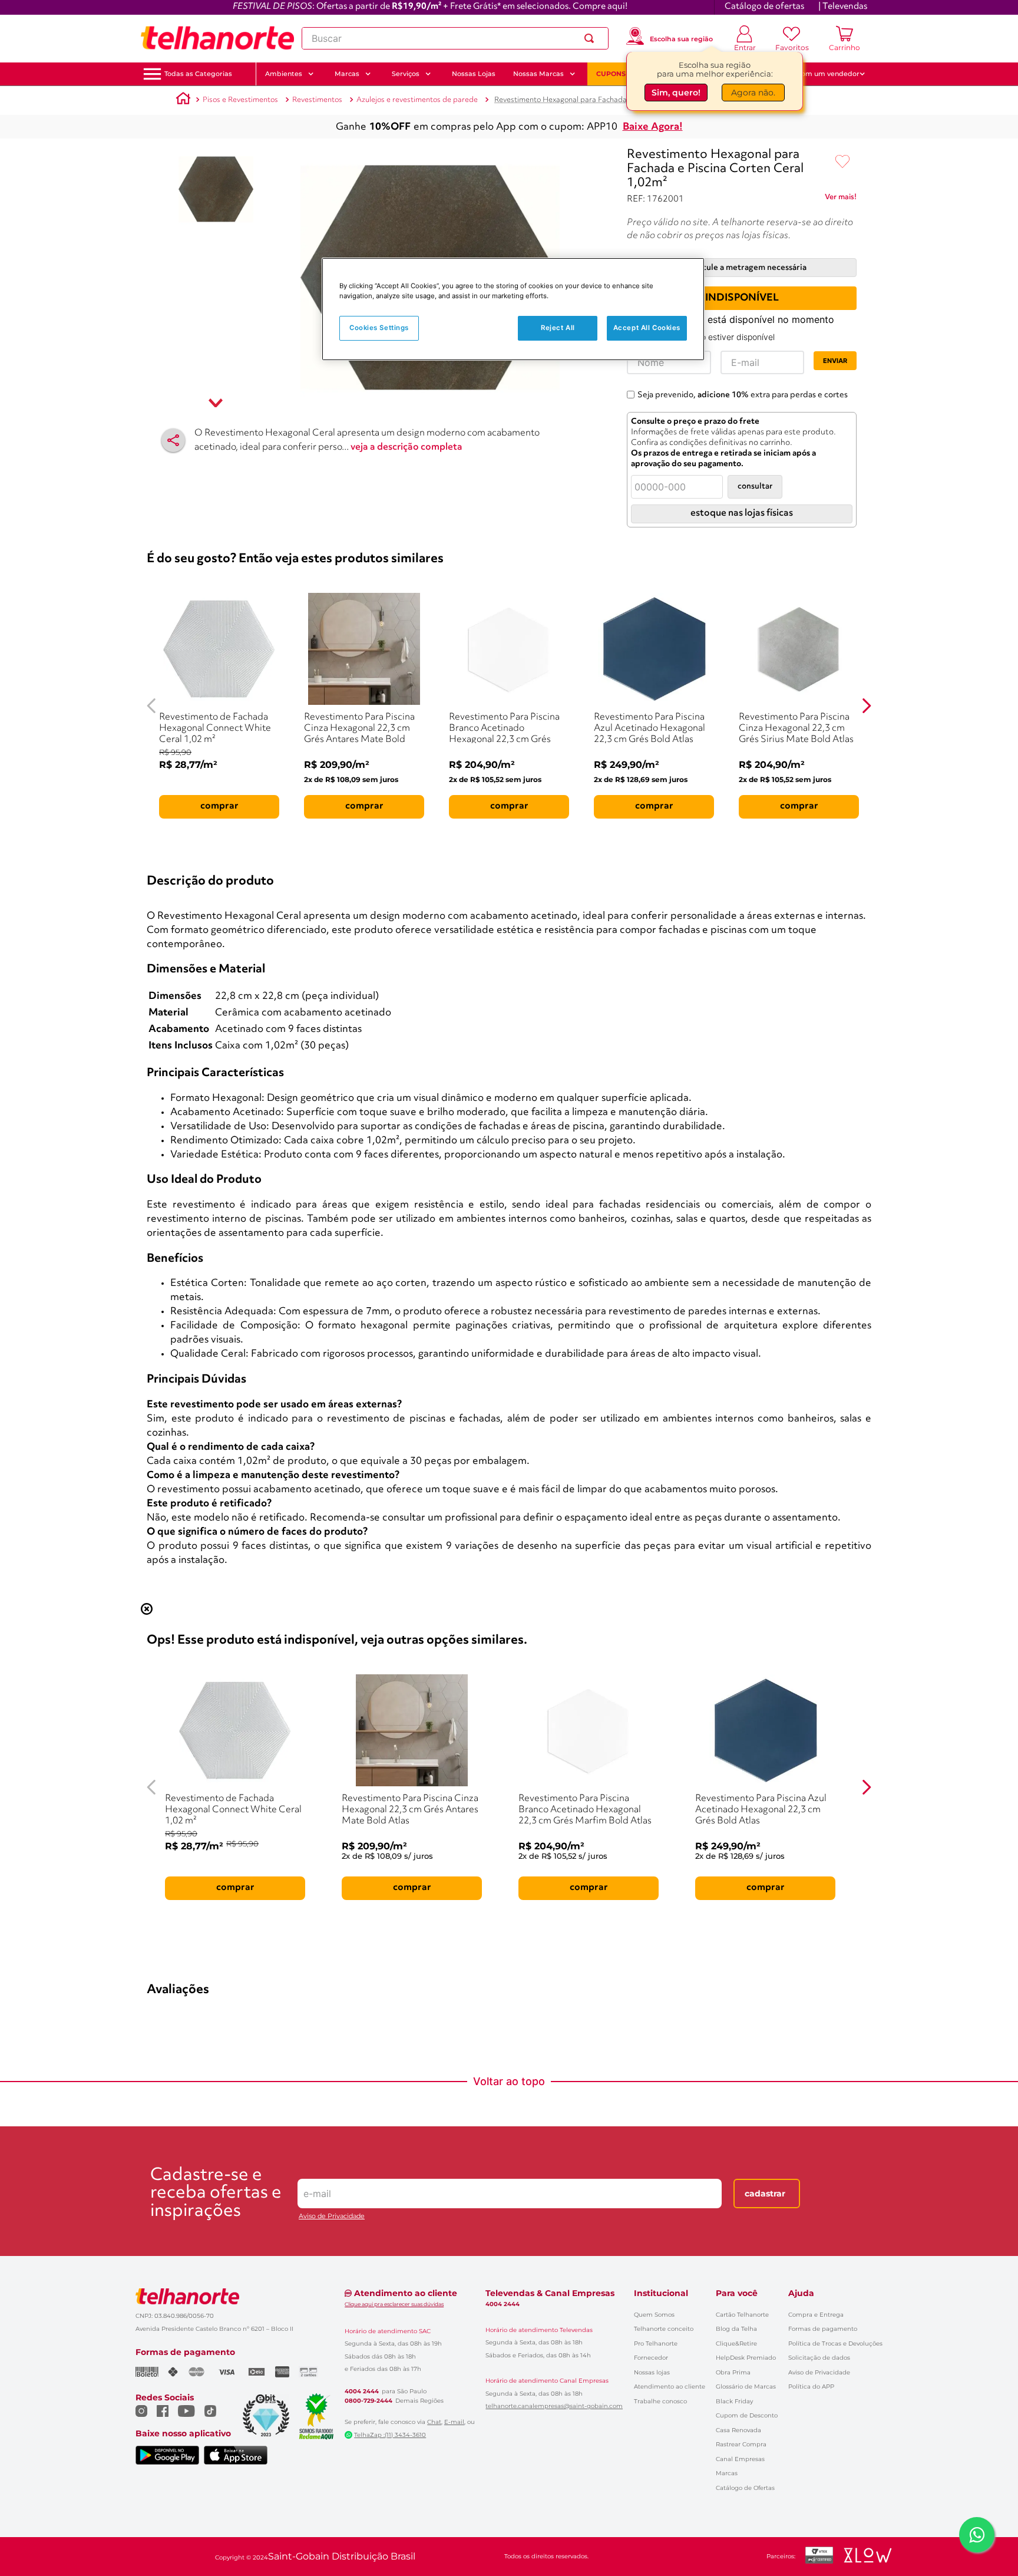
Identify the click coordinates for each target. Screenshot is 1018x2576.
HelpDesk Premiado (746, 2358)
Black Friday (734, 2401)
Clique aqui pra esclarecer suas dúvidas (394, 2304)
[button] (198, 74)
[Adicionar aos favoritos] (842, 162)
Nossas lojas (652, 2372)
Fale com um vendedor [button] (821, 74)
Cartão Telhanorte (742, 2315)
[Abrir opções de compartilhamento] (173, 440)
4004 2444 (362, 2392)
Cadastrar (765, 2194)
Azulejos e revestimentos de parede (417, 100)
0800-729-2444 (368, 2401)
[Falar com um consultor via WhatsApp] (977, 2535)
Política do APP (811, 2387)
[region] (513, 309)
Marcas (727, 2473)
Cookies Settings (379, 328)
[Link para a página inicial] (183, 100)
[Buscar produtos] (591, 38)
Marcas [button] (347, 74)
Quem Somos (654, 2315)
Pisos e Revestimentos (240, 100)
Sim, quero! (676, 94)
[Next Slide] (866, 706)
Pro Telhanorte (656, 2344)
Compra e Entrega (816, 2315)
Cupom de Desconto (747, 2415)
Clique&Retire (736, 2344)
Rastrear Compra (741, 2444)
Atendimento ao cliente (670, 2387)
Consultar (755, 486)
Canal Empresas (740, 2459)
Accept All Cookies (647, 328)
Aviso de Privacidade (332, 2216)
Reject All (558, 328)
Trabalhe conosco (660, 2401)
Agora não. (753, 94)
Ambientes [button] (284, 74)
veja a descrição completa (406, 447)
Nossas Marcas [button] (538, 74)
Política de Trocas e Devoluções (835, 2344)
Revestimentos (317, 100)
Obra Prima (733, 2372)
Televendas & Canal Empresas (550, 2293)
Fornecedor (651, 2358)
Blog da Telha (736, 2329)
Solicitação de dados (819, 2358)
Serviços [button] (406, 74)
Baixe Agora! (653, 127)
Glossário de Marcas (746, 2387)
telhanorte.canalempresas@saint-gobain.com (554, 2406)
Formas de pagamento (823, 2329)
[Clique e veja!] (841, 199)
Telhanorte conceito (664, 2329)
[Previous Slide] (152, 706)
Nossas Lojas (474, 74)
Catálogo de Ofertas (745, 2488)
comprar (219, 806)
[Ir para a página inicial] (217, 38)
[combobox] (455, 38)
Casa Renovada (738, 2430)
